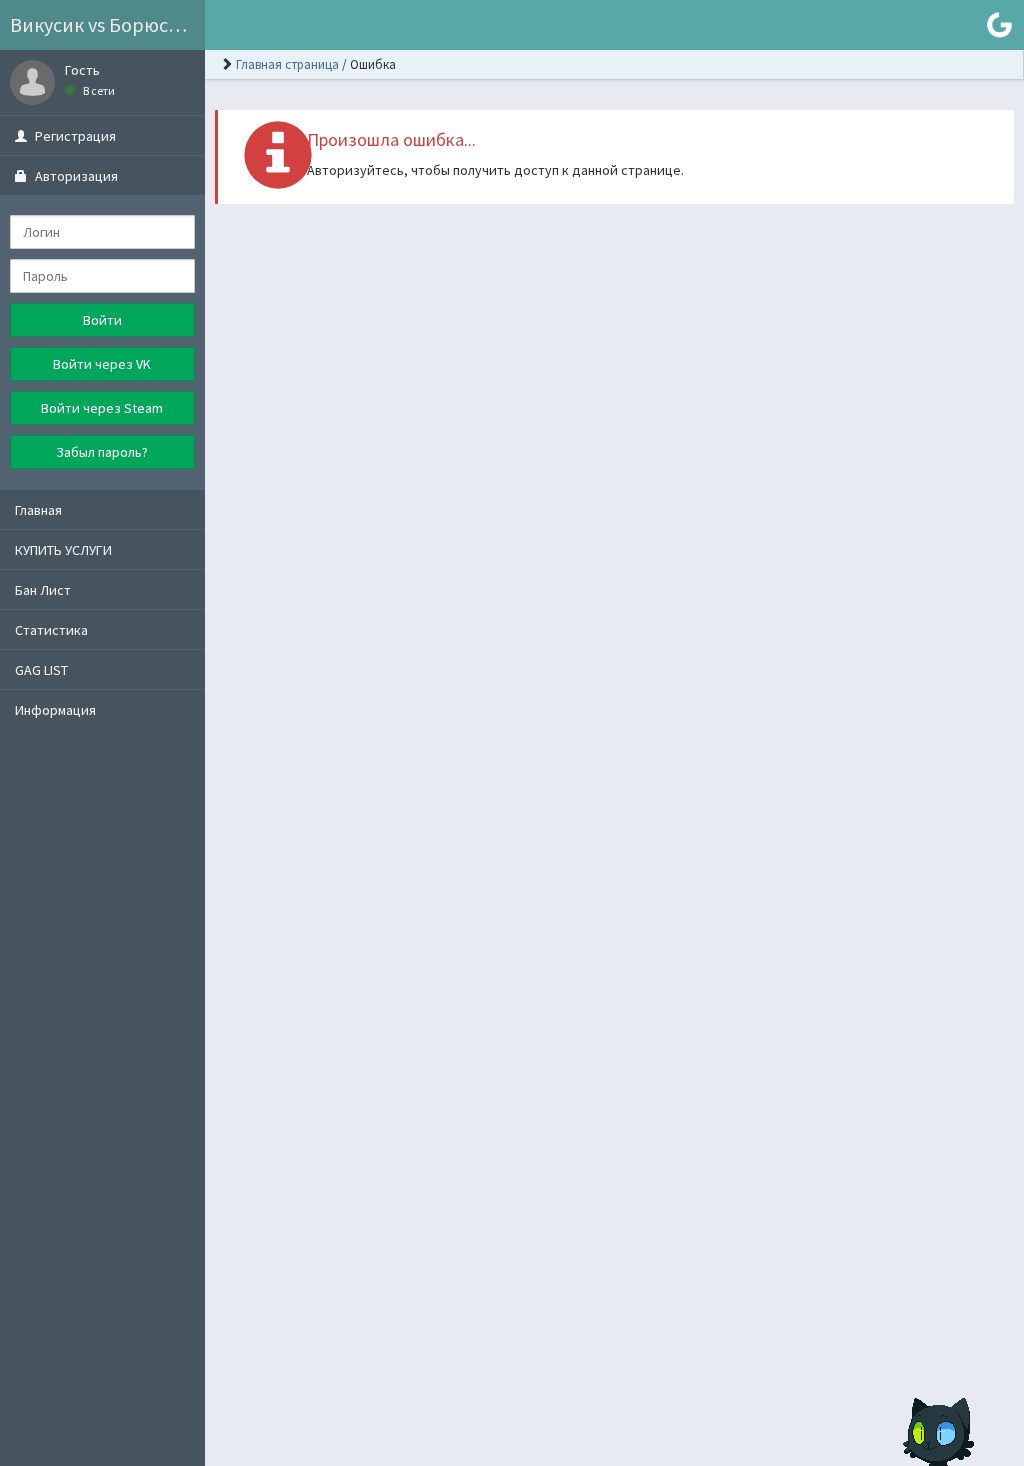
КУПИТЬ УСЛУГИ (63, 550)
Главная (38, 510)
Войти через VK (102, 364)
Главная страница (287, 64)
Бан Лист (43, 590)
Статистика (51, 630)
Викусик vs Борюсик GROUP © (107, 24)
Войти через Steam (102, 408)
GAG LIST (41, 670)
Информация (55, 710)
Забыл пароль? (102, 452)
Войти (102, 320)
